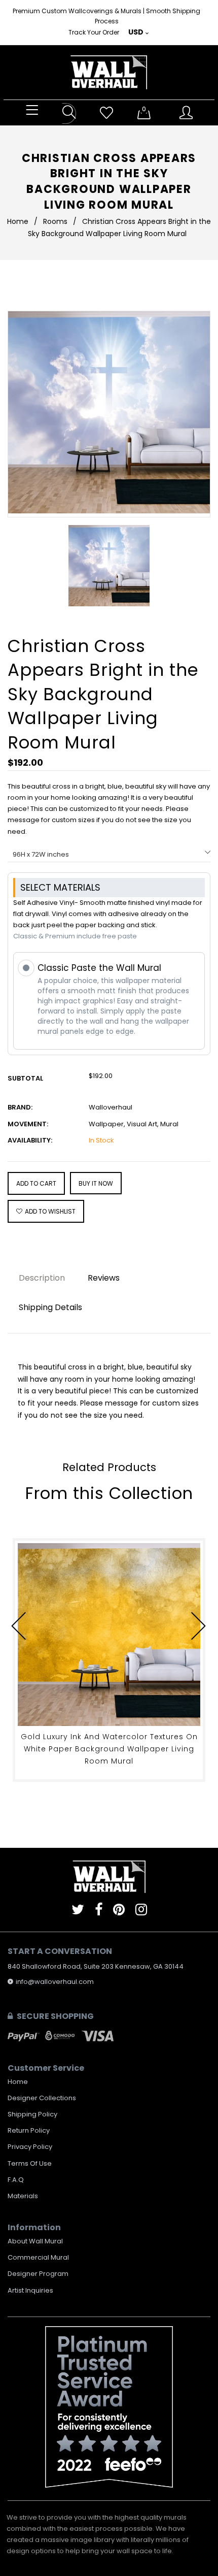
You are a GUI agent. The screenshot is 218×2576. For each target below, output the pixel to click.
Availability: (30, 1140)
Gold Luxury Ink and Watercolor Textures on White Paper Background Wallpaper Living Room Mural (109, 1749)
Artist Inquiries (30, 2290)
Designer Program (38, 2274)
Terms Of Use (30, 2163)
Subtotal (25, 1078)
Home (18, 221)
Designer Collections (42, 2098)
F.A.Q (16, 2180)
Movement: (28, 1124)
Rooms (55, 221)
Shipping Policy (32, 2114)
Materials (23, 2196)
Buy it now (96, 1183)
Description (42, 1278)
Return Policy (29, 2130)
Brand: (20, 1107)
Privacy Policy (30, 2147)
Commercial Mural (38, 2257)
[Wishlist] (106, 113)
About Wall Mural (35, 2241)
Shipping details (50, 1307)
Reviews (104, 1278)
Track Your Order (94, 32)
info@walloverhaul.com (55, 1982)
